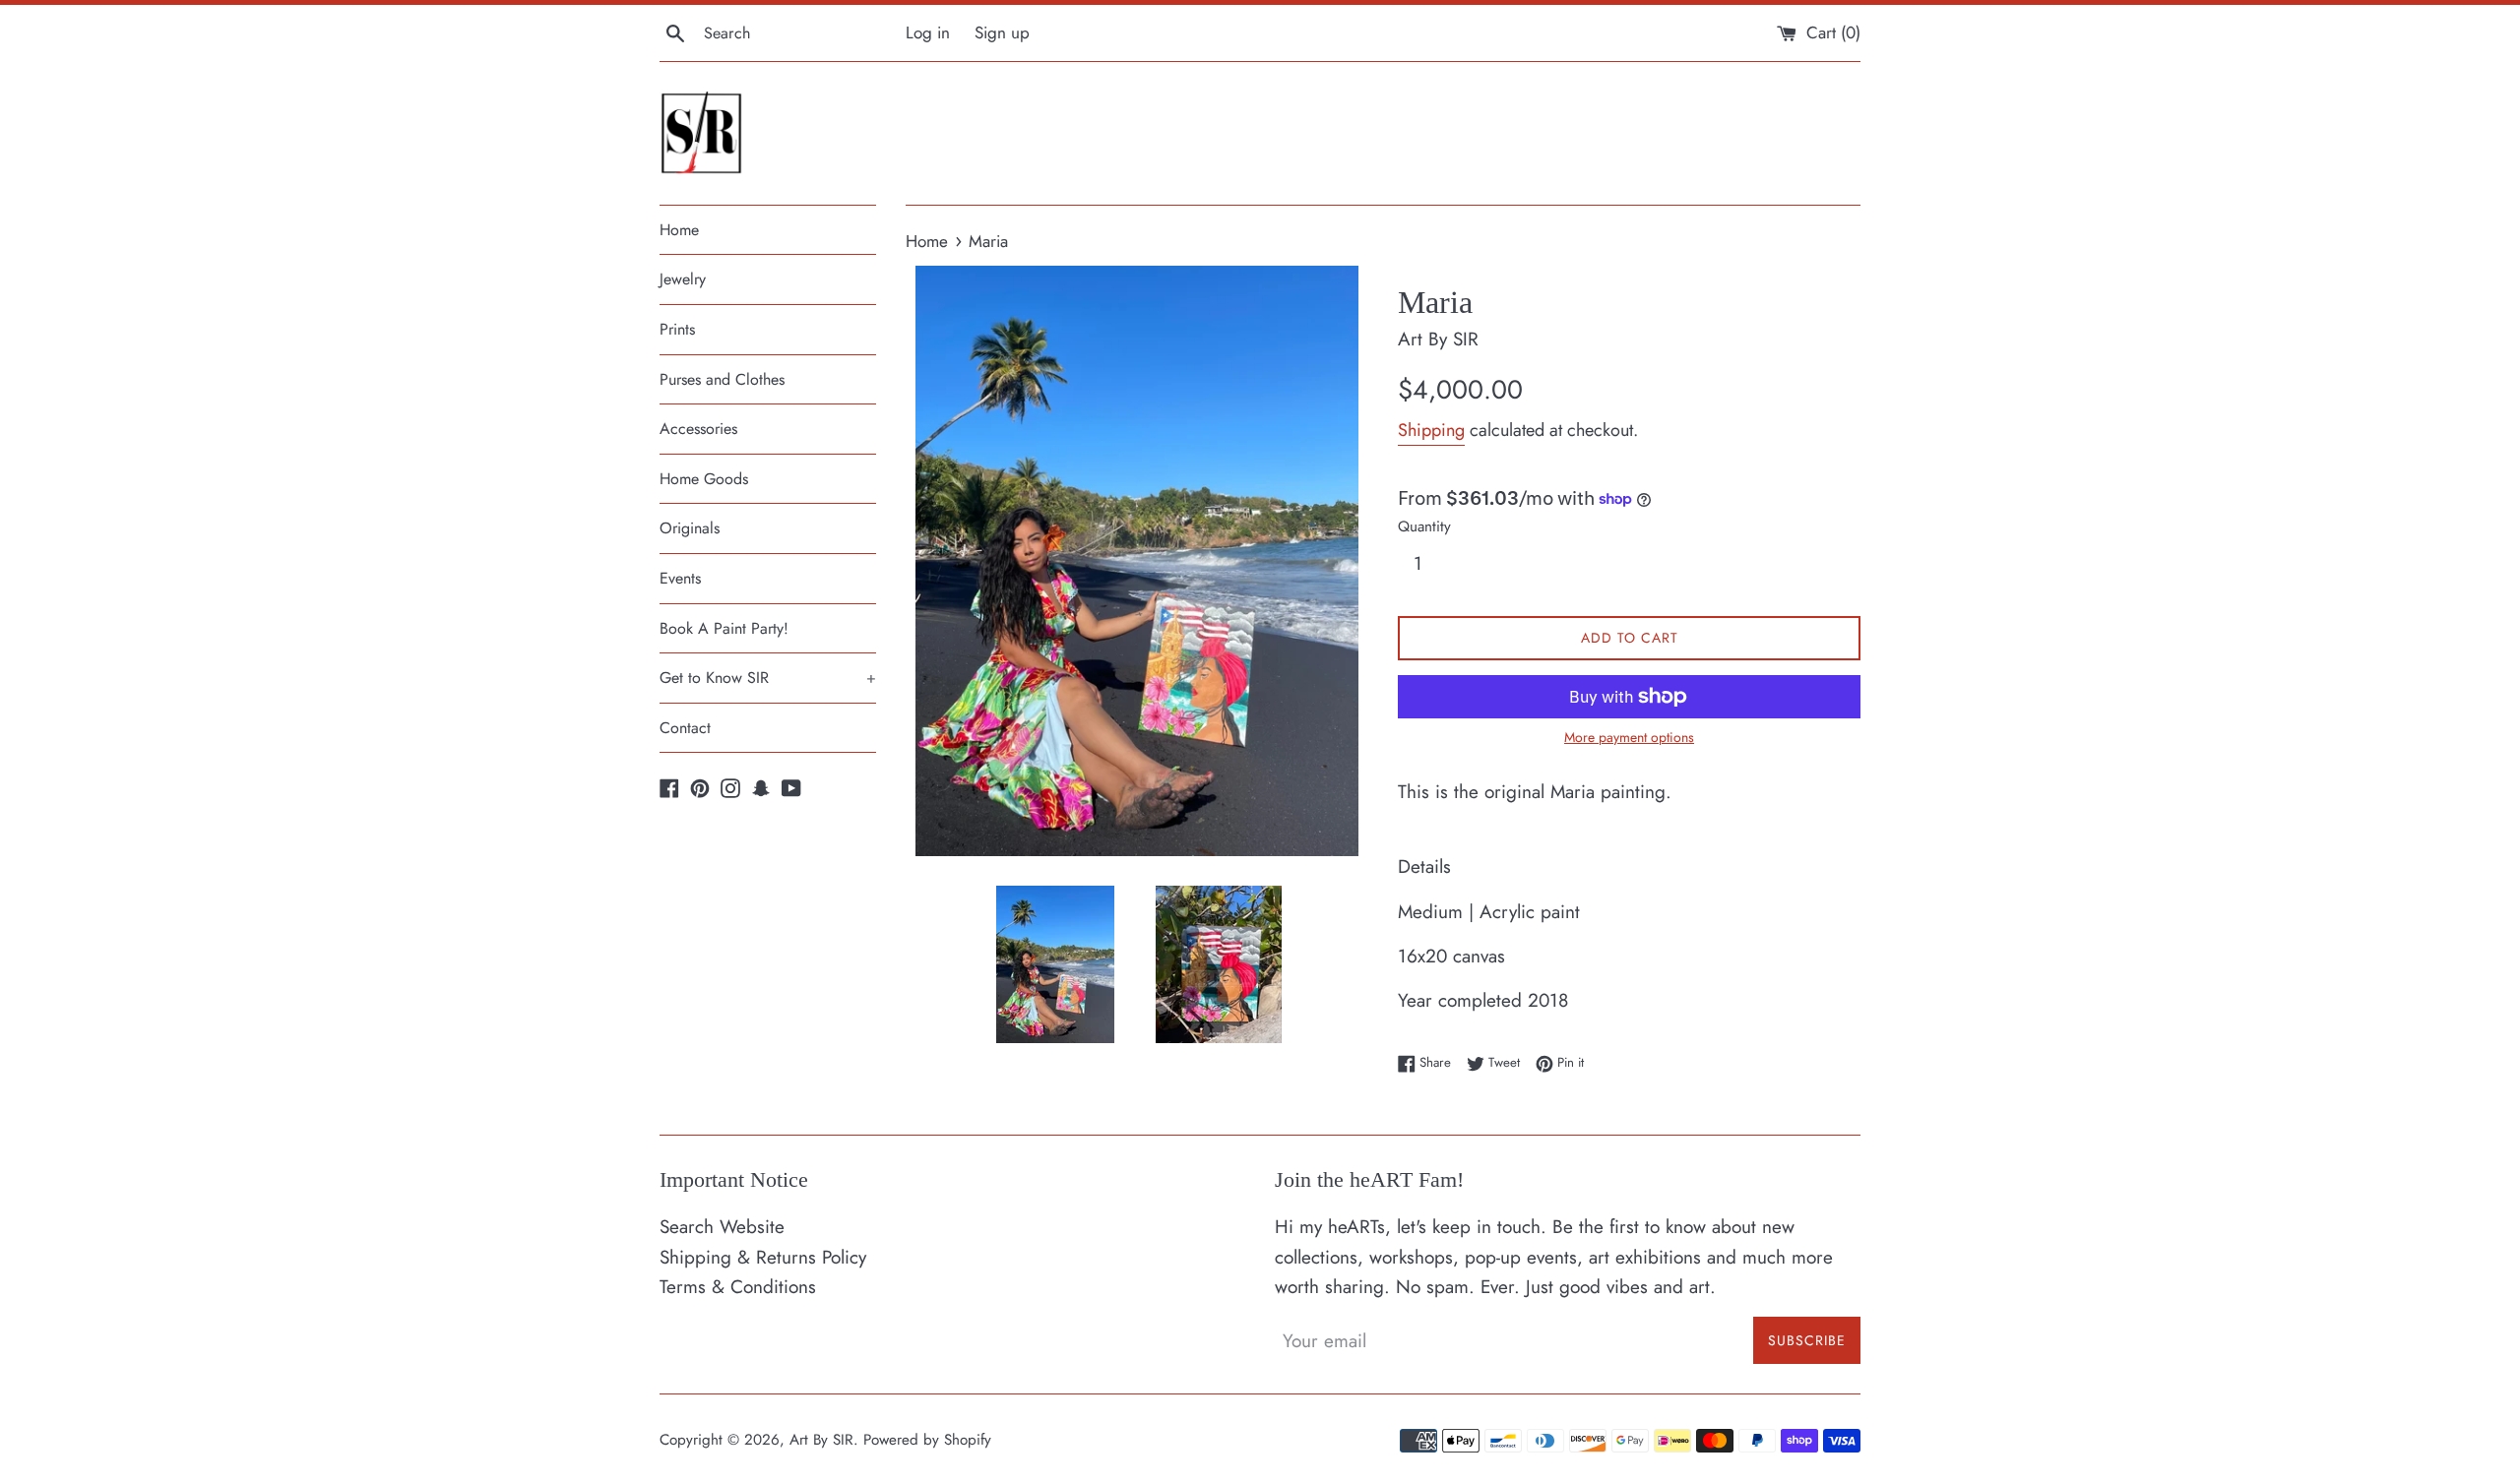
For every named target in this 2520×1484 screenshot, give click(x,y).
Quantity (1424, 526)
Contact (685, 728)
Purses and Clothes (722, 379)
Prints (677, 329)
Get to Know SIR (768, 678)
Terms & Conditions (738, 1287)
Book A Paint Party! (724, 628)
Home (679, 230)
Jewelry (683, 279)
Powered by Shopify (927, 1440)
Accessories (698, 429)
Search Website (722, 1227)
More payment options (1629, 737)
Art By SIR (821, 1440)
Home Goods (704, 479)
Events (680, 578)
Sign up (1002, 32)
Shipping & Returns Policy (763, 1257)
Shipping (1431, 430)
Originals (690, 528)
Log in (928, 32)
